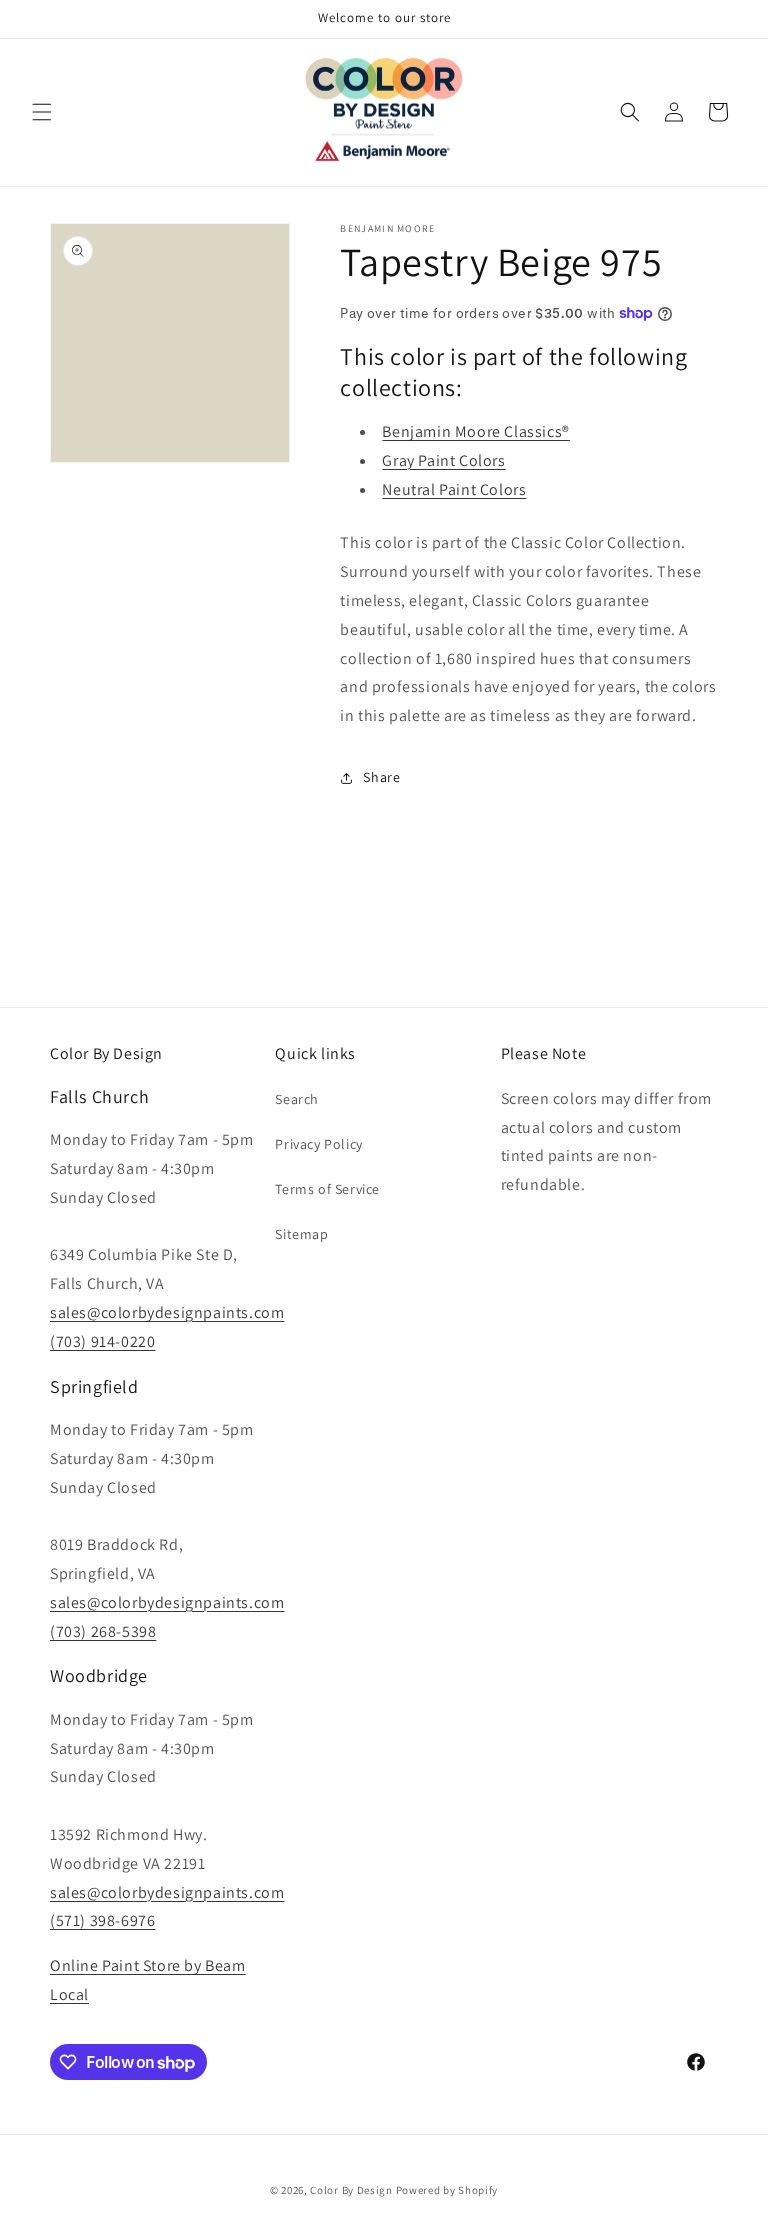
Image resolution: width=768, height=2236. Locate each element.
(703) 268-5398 (103, 1631)
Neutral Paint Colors (454, 489)
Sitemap (301, 1234)
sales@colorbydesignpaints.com (167, 1312)
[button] (42, 112)
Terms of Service (327, 1189)
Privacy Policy (318, 1144)
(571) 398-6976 (102, 1920)
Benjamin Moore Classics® (475, 431)
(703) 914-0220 (102, 1341)
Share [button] (381, 777)
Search (297, 1099)
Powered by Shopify (447, 2190)
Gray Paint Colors (443, 460)
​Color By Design (351, 2190)
